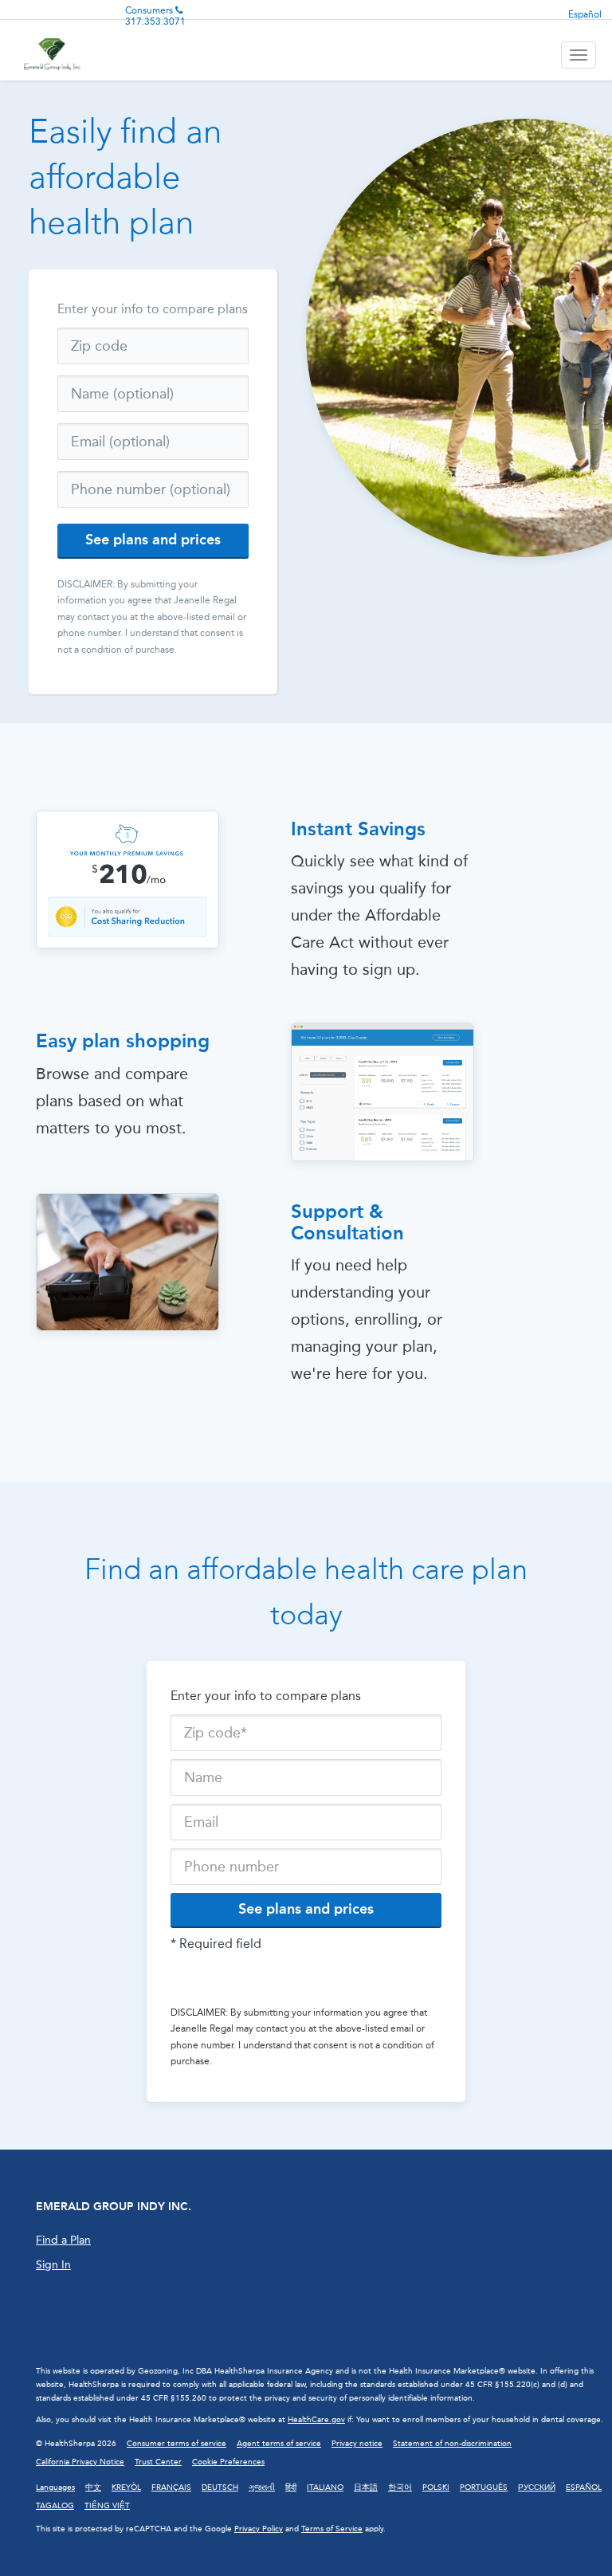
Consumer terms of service (177, 2444)
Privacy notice (357, 2444)
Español (585, 14)
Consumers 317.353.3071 (155, 16)
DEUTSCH (220, 2488)
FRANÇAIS (171, 2488)
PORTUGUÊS (484, 2488)
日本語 (366, 2488)
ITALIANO (325, 2488)
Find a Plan (63, 2240)
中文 (93, 2488)
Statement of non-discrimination (452, 2444)
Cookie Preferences (228, 2462)
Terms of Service (332, 2529)
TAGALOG (55, 2506)
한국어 (400, 2488)
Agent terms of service (279, 2444)
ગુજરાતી (262, 2488)
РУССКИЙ (537, 2488)
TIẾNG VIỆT (107, 2506)
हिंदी (291, 2488)
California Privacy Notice (80, 2462)
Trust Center (158, 2462)
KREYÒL (126, 2488)
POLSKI (436, 2488)
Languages (55, 2488)
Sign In (53, 2265)
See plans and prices (153, 540)
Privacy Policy (259, 2529)
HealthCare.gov (316, 2420)
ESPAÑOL (584, 2488)
